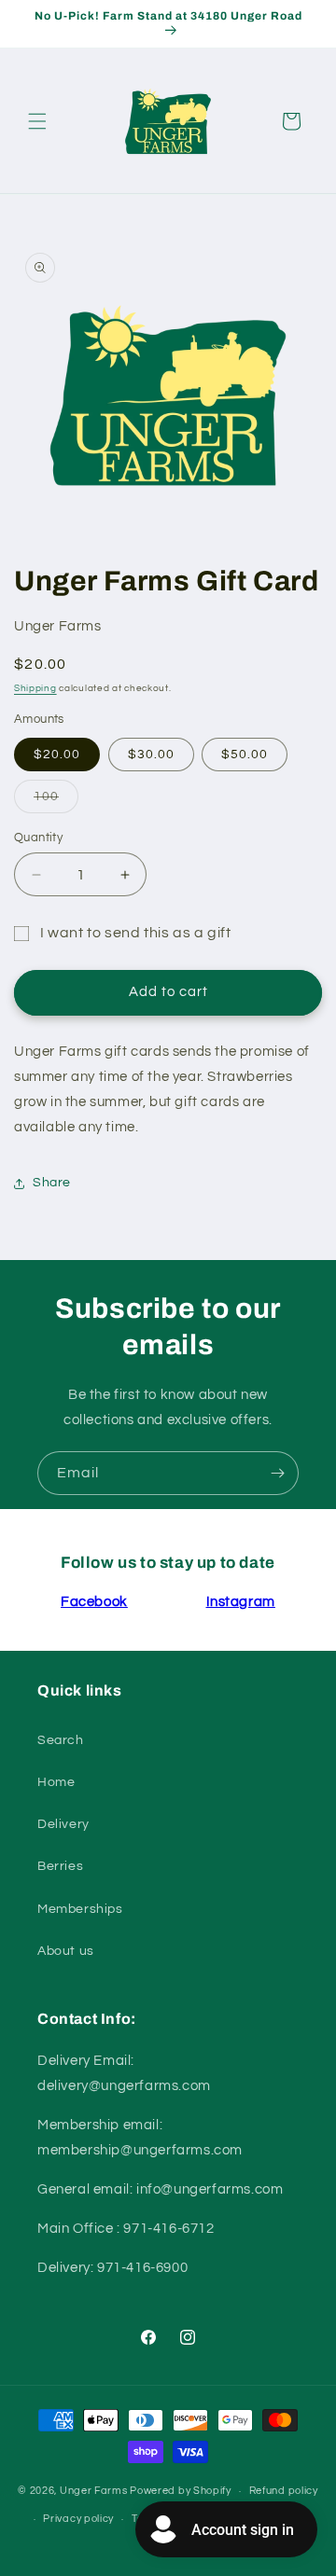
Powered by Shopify (181, 2491)
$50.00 (245, 755)
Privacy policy (78, 2519)
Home (56, 1782)
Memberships (80, 1909)
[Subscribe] (277, 1473)
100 (56, 801)
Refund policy (284, 2491)
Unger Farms (94, 2491)
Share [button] (52, 1183)
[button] (37, 121)
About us (66, 1951)
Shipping (35, 688)
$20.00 (57, 755)
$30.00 (151, 755)
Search (61, 1740)
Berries (60, 1866)
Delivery (63, 1824)
